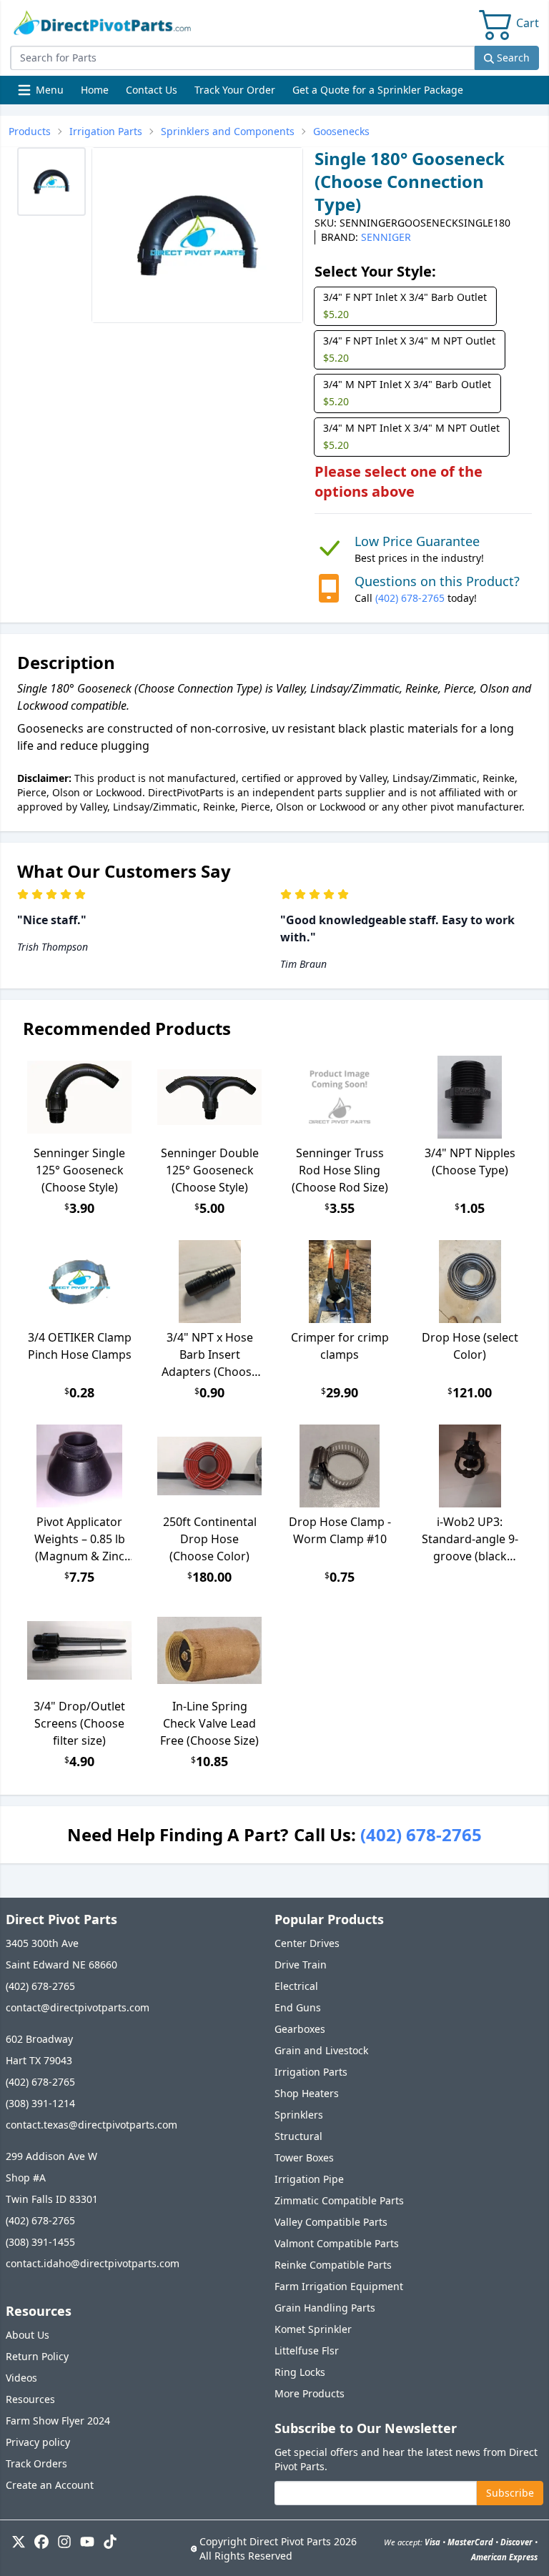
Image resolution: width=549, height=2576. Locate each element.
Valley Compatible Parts (331, 2222)
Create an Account (50, 2485)
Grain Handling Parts (325, 2308)
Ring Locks (300, 2372)
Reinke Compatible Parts (333, 2265)
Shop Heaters (307, 2093)
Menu (42, 93)
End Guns (298, 2007)
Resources (30, 2399)
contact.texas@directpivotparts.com (91, 2125)
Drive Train (301, 1965)
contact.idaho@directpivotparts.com (93, 2263)
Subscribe (510, 2493)
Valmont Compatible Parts (337, 2243)
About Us (28, 2335)
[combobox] (242, 58)
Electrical (296, 1986)
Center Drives (307, 1943)
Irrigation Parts (311, 2072)
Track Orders (36, 2463)
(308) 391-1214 (40, 2103)
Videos (21, 2378)
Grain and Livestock (321, 2050)
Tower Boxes (304, 2158)
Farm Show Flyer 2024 (58, 2421)
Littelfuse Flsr (307, 2350)
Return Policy (37, 2356)
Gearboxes (300, 2029)
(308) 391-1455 (40, 2242)
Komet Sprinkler (313, 2329)
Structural (298, 2136)
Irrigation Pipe (309, 2179)
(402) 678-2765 (410, 598)
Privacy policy (38, 2442)
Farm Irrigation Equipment (339, 2286)
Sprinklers (299, 2115)
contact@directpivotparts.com (78, 2007)
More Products (310, 2393)
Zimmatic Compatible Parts (339, 2200)
